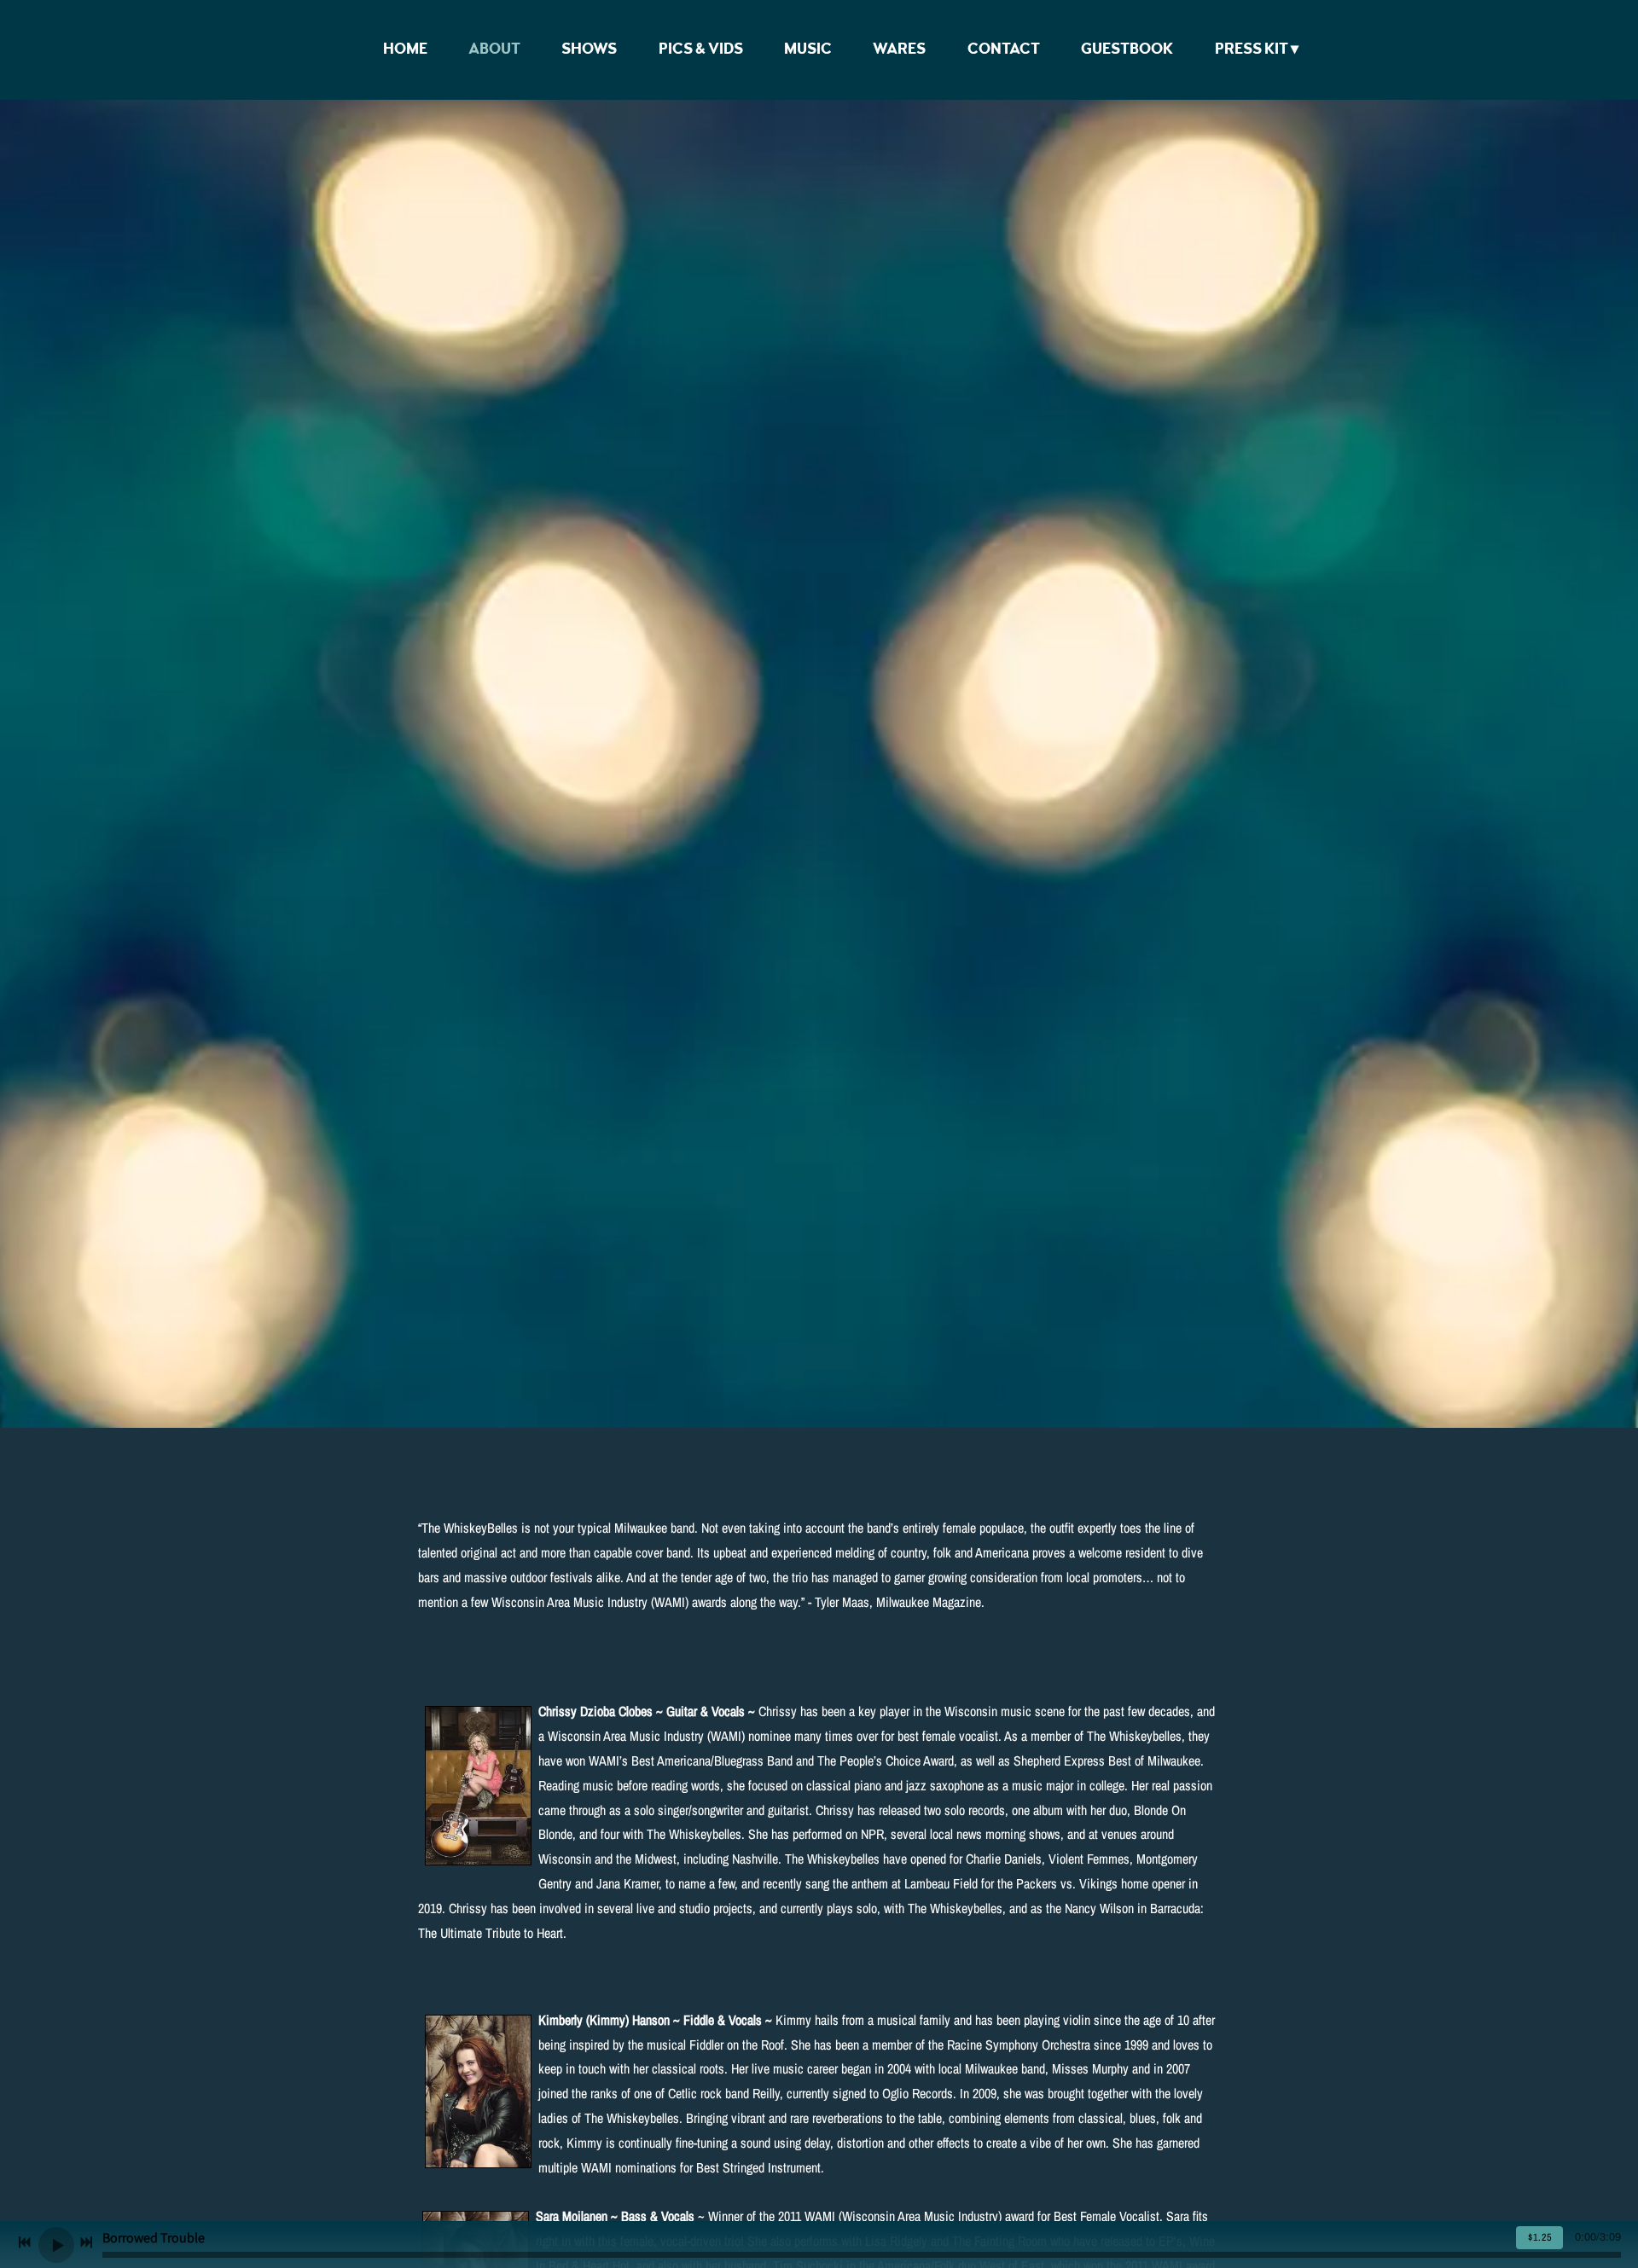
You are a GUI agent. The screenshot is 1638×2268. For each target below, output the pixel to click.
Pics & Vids (701, 49)
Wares (899, 49)
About (494, 49)
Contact (1004, 49)
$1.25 (1540, 2237)
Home (405, 49)
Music (808, 49)
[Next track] (86, 2242)
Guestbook (1127, 49)
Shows (589, 49)
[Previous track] (25, 2242)
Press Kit (1252, 49)
